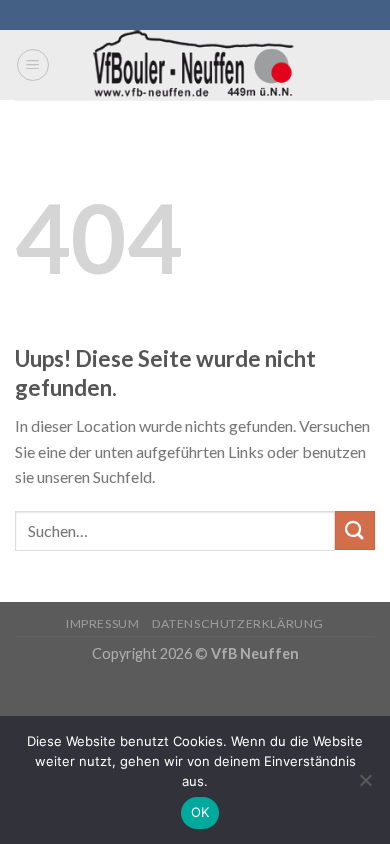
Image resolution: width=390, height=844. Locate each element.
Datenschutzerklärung (238, 623)
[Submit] (355, 530)
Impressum (103, 623)
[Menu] (33, 65)
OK (200, 812)
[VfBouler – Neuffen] (195, 65)
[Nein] (365, 786)
